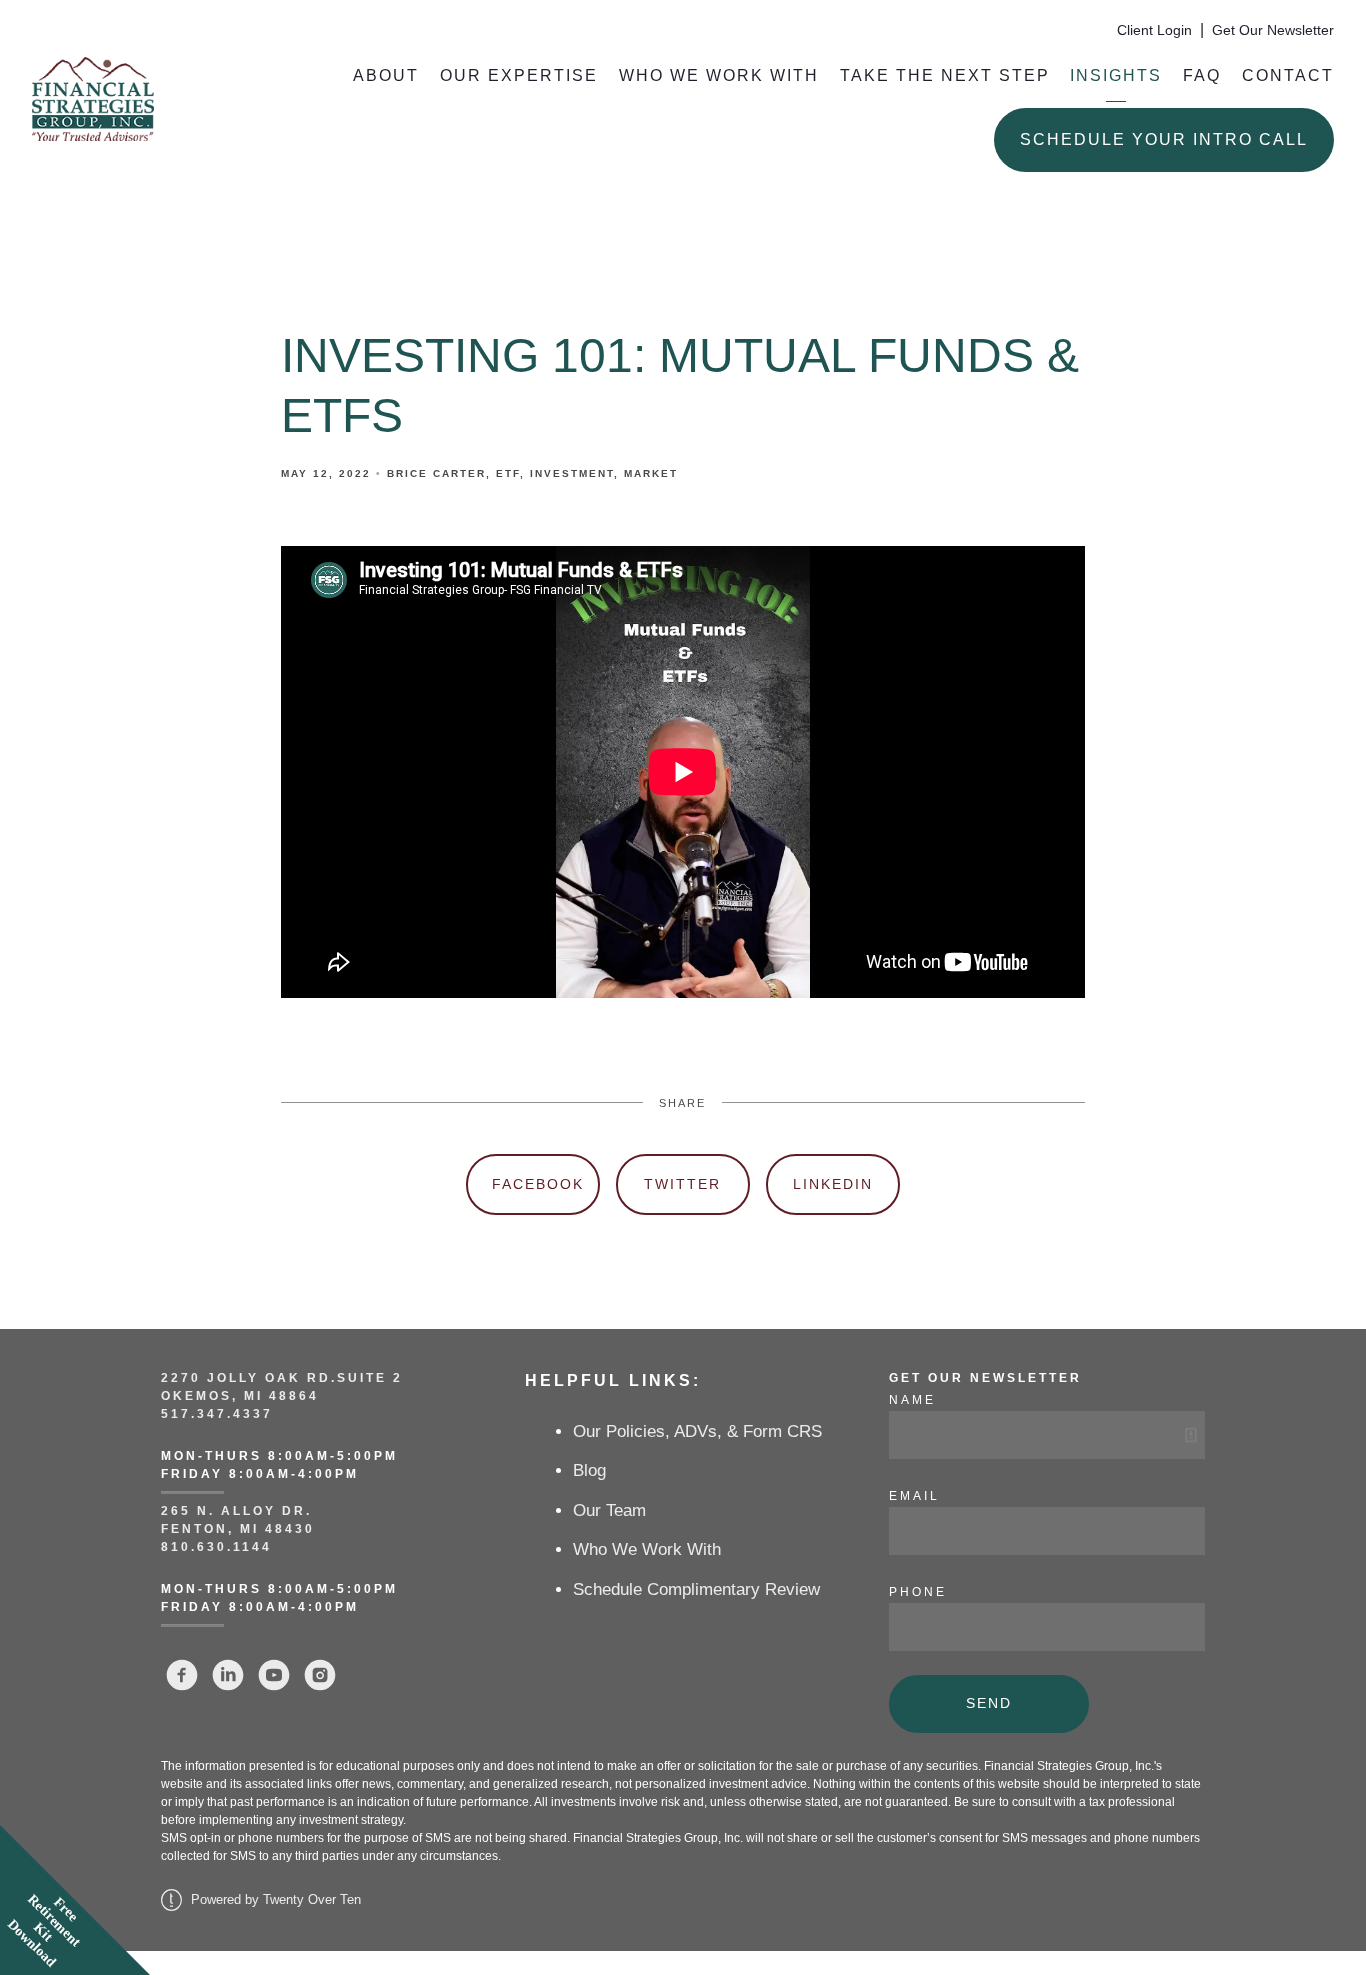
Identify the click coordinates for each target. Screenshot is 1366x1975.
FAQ (1202, 75)
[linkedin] (228, 1675)
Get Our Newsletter (1273, 30)
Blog (589, 1470)
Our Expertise (519, 75)
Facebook (538, 1184)
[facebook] (182, 1675)
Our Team (609, 1510)
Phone (918, 1592)
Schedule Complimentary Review (696, 1589)
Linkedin (833, 1184)
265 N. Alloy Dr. (239, 1511)
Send (989, 1703)
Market (651, 473)
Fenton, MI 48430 (238, 1529)
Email (914, 1496)
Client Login (1154, 30)
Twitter (682, 1184)
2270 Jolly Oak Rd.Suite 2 (282, 1378)
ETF (508, 473)
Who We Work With (719, 75)
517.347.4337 (217, 1414)
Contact (1288, 75)
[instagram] (320, 1675)
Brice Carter (436, 473)
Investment (572, 473)
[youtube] (274, 1675)
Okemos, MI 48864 (240, 1396)
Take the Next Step (945, 75)
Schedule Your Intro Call (1164, 139)
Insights (1116, 75)
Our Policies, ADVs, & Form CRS (697, 1431)
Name (912, 1400)
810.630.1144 (216, 1547)
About (386, 75)
